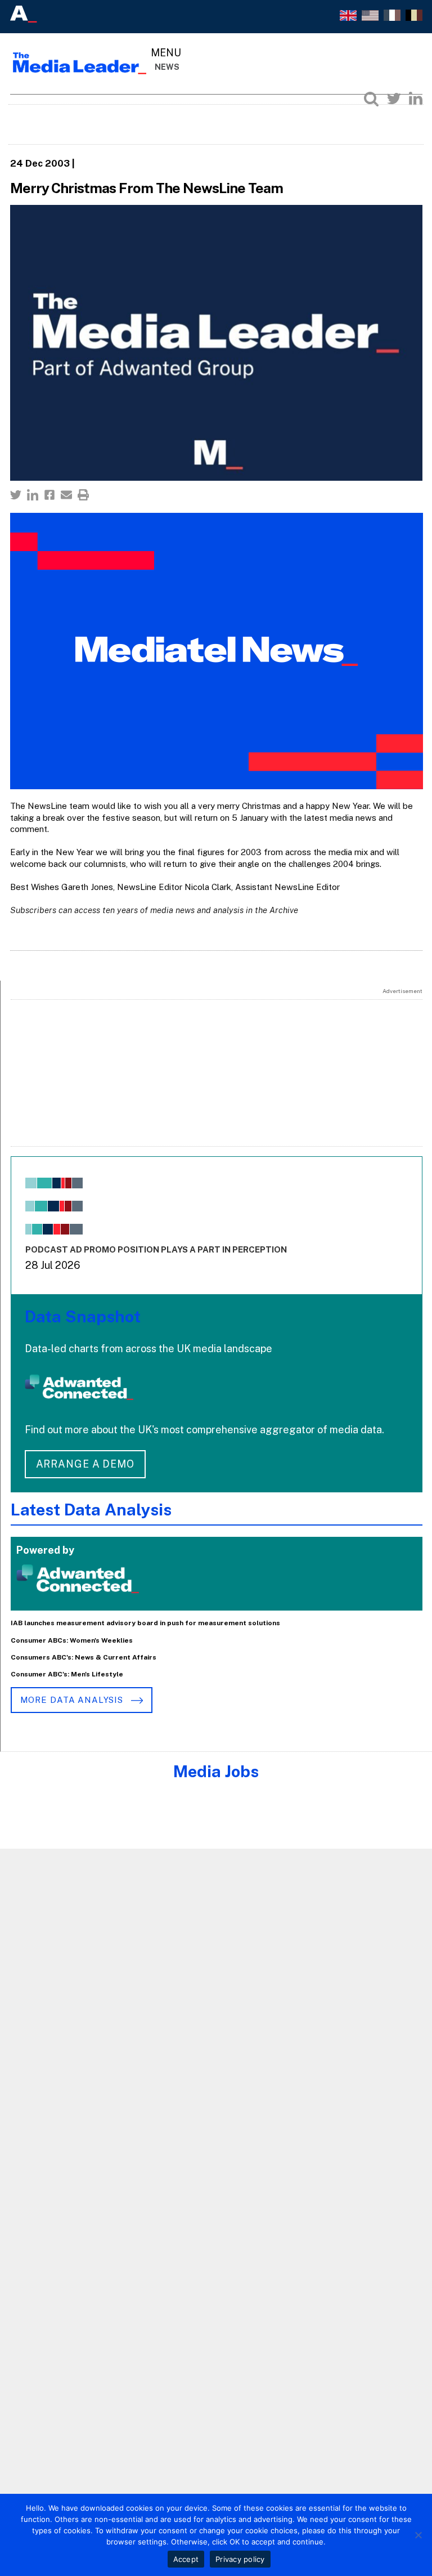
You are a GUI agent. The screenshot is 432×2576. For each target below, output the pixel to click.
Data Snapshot (83, 1316)
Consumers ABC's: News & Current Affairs (84, 1657)
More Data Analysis (73, 1700)
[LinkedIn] (416, 99)
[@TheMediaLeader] (394, 99)
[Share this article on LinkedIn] (33, 495)
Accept (186, 2559)
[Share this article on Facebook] (49, 495)
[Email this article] (66, 495)
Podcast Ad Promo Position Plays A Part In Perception (156, 1249)
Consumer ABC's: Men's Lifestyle (67, 1674)
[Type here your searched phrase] (371, 99)
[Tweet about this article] (16, 495)
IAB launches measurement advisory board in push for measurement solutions (145, 1623)
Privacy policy (240, 2559)
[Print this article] (83, 495)
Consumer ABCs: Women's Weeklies (72, 1640)
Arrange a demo (85, 1464)
